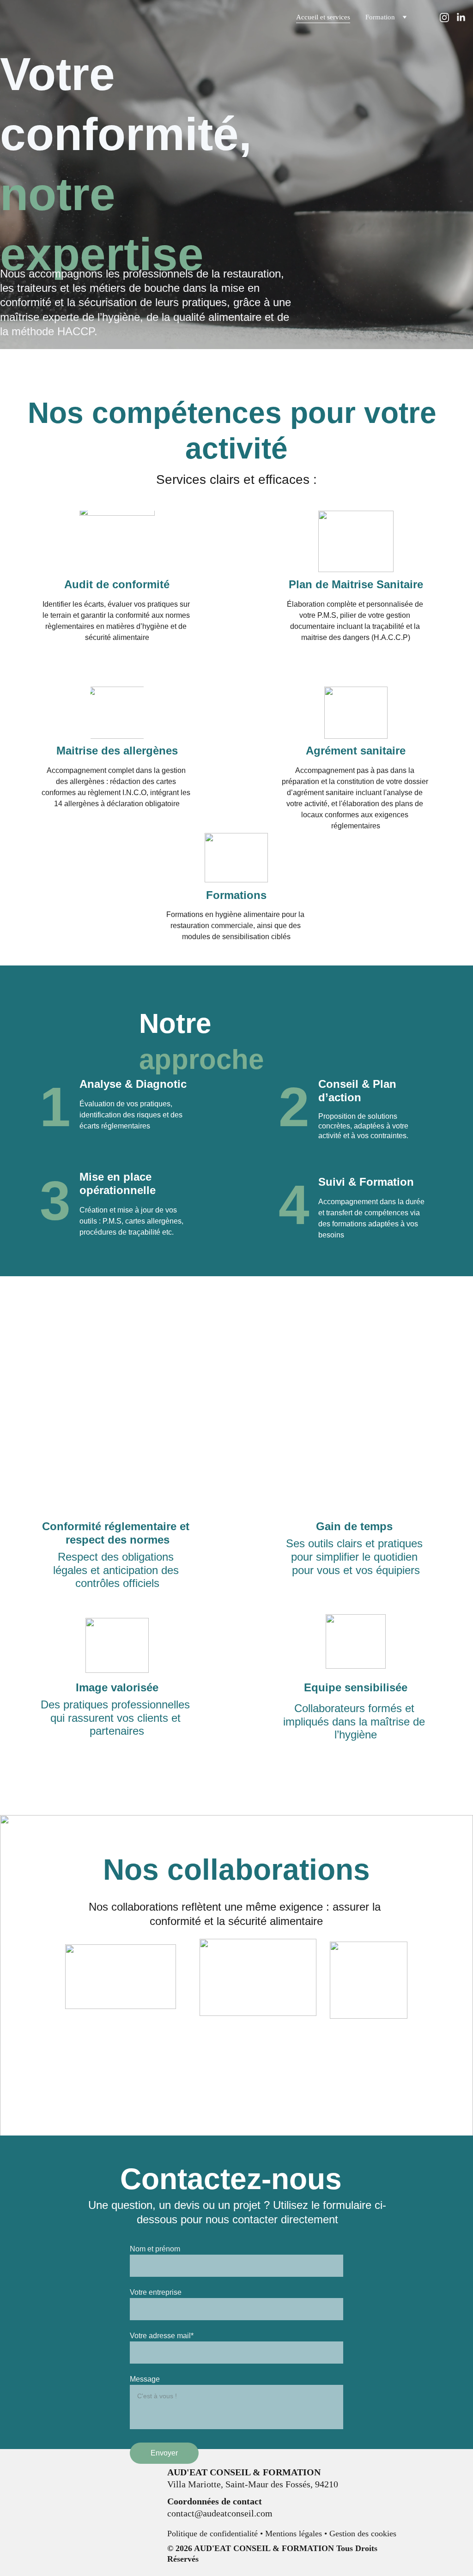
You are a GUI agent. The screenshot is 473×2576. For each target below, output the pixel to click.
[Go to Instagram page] (448, 18)
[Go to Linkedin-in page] (461, 18)
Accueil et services (323, 17)
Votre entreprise (156, 2292)
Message (145, 2379)
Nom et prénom (155, 2249)
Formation (380, 17)
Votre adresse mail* (162, 2336)
